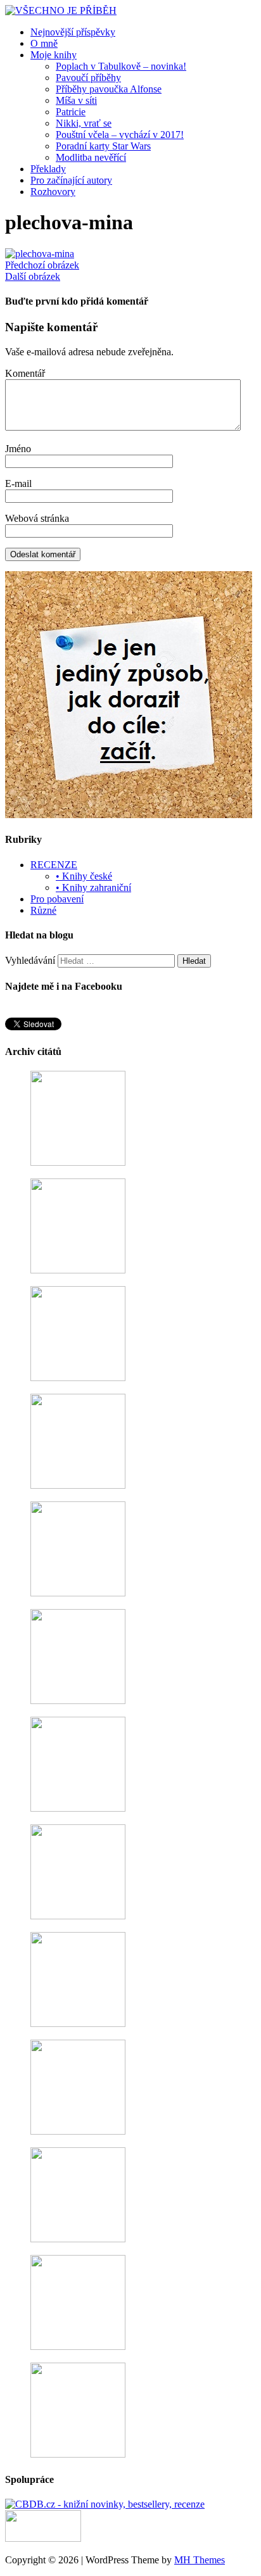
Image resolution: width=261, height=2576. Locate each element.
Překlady (48, 169)
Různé (43, 910)
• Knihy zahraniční (93, 887)
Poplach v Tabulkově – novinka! (121, 66)
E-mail (18, 483)
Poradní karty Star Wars (103, 146)
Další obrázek (33, 276)
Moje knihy (54, 55)
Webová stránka (37, 518)
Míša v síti (76, 100)
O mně (44, 43)
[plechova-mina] (40, 254)
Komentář (25, 373)
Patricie (71, 112)
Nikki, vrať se (84, 123)
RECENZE (54, 865)
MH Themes (200, 2560)
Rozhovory (53, 192)
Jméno (18, 449)
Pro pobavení (57, 899)
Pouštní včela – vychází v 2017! (120, 135)
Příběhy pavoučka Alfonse (109, 89)
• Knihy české (84, 876)
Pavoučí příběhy (88, 78)
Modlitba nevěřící (91, 157)
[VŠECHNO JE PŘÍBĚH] (61, 10)
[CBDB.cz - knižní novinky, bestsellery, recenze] (105, 2504)
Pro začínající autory (71, 180)
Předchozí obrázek (42, 265)
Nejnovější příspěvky (73, 32)
